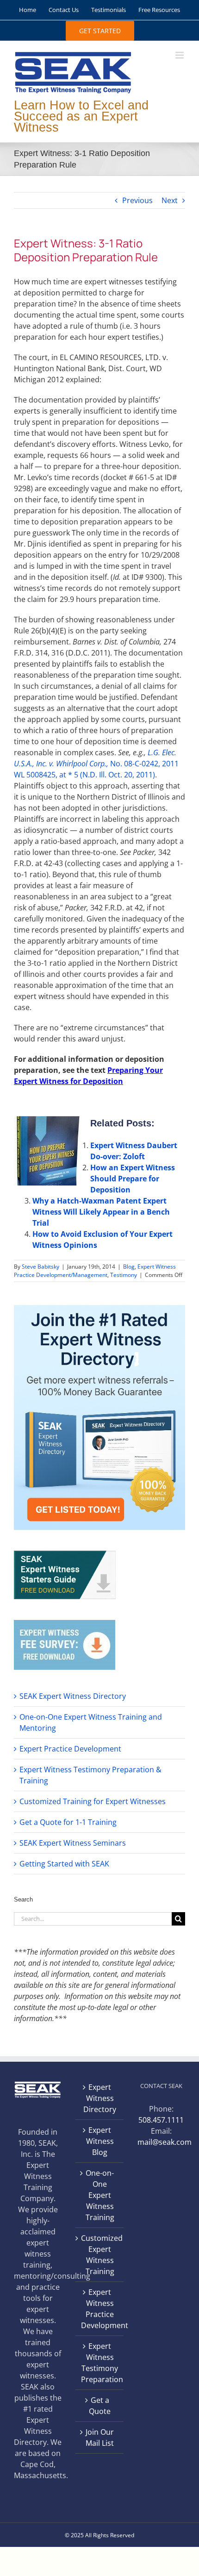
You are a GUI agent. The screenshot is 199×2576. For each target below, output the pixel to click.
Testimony (124, 1275)
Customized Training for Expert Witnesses (93, 1801)
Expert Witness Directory (100, 2098)
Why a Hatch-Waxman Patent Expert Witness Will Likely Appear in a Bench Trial (101, 1212)
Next (170, 200)
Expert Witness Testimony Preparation (100, 2363)
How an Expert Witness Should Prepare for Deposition (133, 1179)
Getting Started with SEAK (64, 1864)
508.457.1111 (161, 2120)
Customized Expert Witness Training (100, 2255)
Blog (129, 1267)
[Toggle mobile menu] (180, 55)
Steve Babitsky (40, 1267)
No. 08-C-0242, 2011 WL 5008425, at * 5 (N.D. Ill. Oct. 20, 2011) (96, 764)
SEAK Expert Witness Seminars (73, 1843)
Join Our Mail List (100, 2438)
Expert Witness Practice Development (100, 2309)
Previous (137, 200)
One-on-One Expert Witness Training (100, 2195)
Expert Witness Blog (100, 2141)
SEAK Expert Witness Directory (73, 1696)
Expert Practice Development (70, 1749)
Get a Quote (100, 2406)
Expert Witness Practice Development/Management (95, 1271)
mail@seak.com (165, 2142)
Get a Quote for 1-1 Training (68, 1822)
